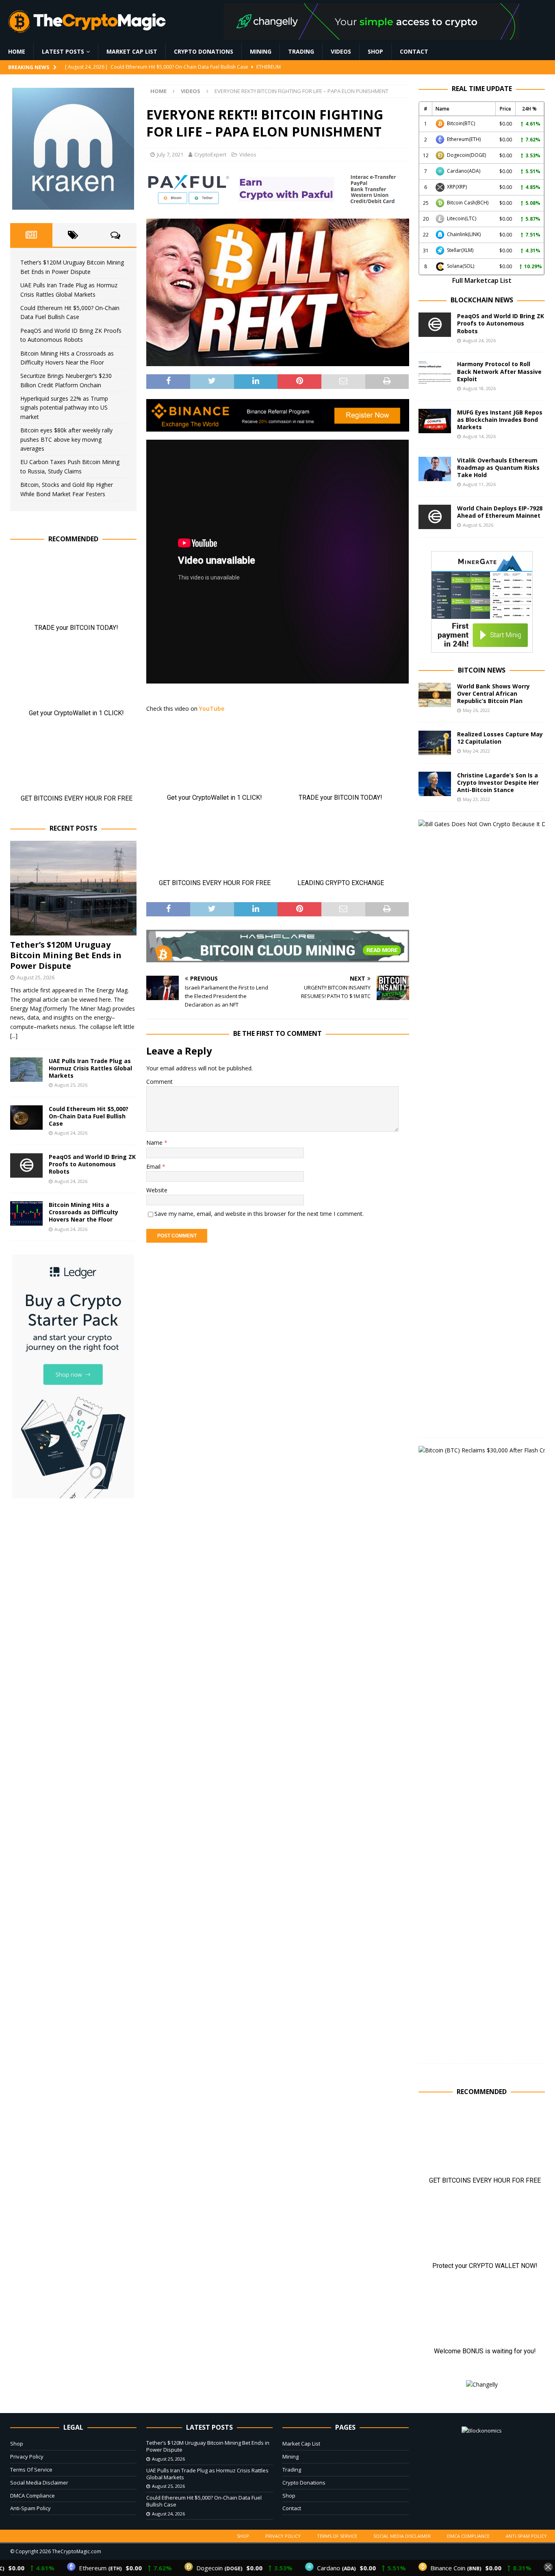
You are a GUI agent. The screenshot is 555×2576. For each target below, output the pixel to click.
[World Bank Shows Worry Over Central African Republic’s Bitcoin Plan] (435, 695)
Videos (341, 51)
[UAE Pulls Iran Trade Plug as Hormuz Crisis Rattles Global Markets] (26, 1070)
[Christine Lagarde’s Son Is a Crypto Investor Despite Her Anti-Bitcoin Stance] (435, 784)
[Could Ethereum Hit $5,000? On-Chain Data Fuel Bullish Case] (26, 1118)
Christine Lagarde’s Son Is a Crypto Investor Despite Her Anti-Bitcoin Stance (498, 782)
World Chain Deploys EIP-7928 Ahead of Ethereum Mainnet (500, 512)
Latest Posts (63, 51)
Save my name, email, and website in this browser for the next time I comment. (259, 1214)
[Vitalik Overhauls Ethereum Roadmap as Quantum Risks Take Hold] (435, 469)
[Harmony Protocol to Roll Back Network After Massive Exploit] (435, 373)
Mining (261, 51)
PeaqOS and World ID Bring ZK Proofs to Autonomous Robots (92, 1164)
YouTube (212, 709)
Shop (375, 51)
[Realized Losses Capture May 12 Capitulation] (435, 743)
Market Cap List (132, 51)
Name (155, 1143)
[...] (14, 1036)
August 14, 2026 (479, 436)
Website (157, 1190)
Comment (159, 1082)
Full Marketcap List (482, 280)
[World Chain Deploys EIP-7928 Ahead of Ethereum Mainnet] (435, 517)
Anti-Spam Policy (30, 2508)
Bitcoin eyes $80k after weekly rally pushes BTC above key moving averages (66, 439)
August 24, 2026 (71, 1133)
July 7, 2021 (170, 154)
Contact (414, 51)
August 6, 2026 (478, 525)
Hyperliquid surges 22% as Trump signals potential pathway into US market (64, 408)
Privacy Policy (27, 2457)
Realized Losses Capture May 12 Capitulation (500, 738)
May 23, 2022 (476, 799)
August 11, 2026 (479, 484)
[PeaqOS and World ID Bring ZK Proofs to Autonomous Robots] (26, 1165)
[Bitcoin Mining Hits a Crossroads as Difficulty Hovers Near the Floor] (26, 1213)
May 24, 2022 (476, 751)
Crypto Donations (204, 51)
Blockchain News (482, 300)
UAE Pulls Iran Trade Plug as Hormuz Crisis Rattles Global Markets (90, 1068)
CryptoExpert (210, 154)
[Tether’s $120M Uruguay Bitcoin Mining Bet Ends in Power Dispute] (73, 888)
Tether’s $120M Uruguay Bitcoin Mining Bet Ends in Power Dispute (66, 955)
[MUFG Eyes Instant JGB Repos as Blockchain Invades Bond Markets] (435, 421)
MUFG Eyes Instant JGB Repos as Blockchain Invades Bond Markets (500, 420)
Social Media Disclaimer (39, 2483)
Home (17, 51)
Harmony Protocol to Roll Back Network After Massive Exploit (499, 371)
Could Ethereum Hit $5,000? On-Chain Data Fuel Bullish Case (89, 1116)
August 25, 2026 (36, 977)
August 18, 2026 (479, 388)
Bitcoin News (482, 670)
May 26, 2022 (476, 710)
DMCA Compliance (33, 2496)
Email (154, 1166)
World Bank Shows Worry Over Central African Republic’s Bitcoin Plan (493, 693)
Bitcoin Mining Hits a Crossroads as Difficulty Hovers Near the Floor (83, 1212)
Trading (301, 51)
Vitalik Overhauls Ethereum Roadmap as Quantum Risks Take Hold (498, 468)
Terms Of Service (31, 2470)
